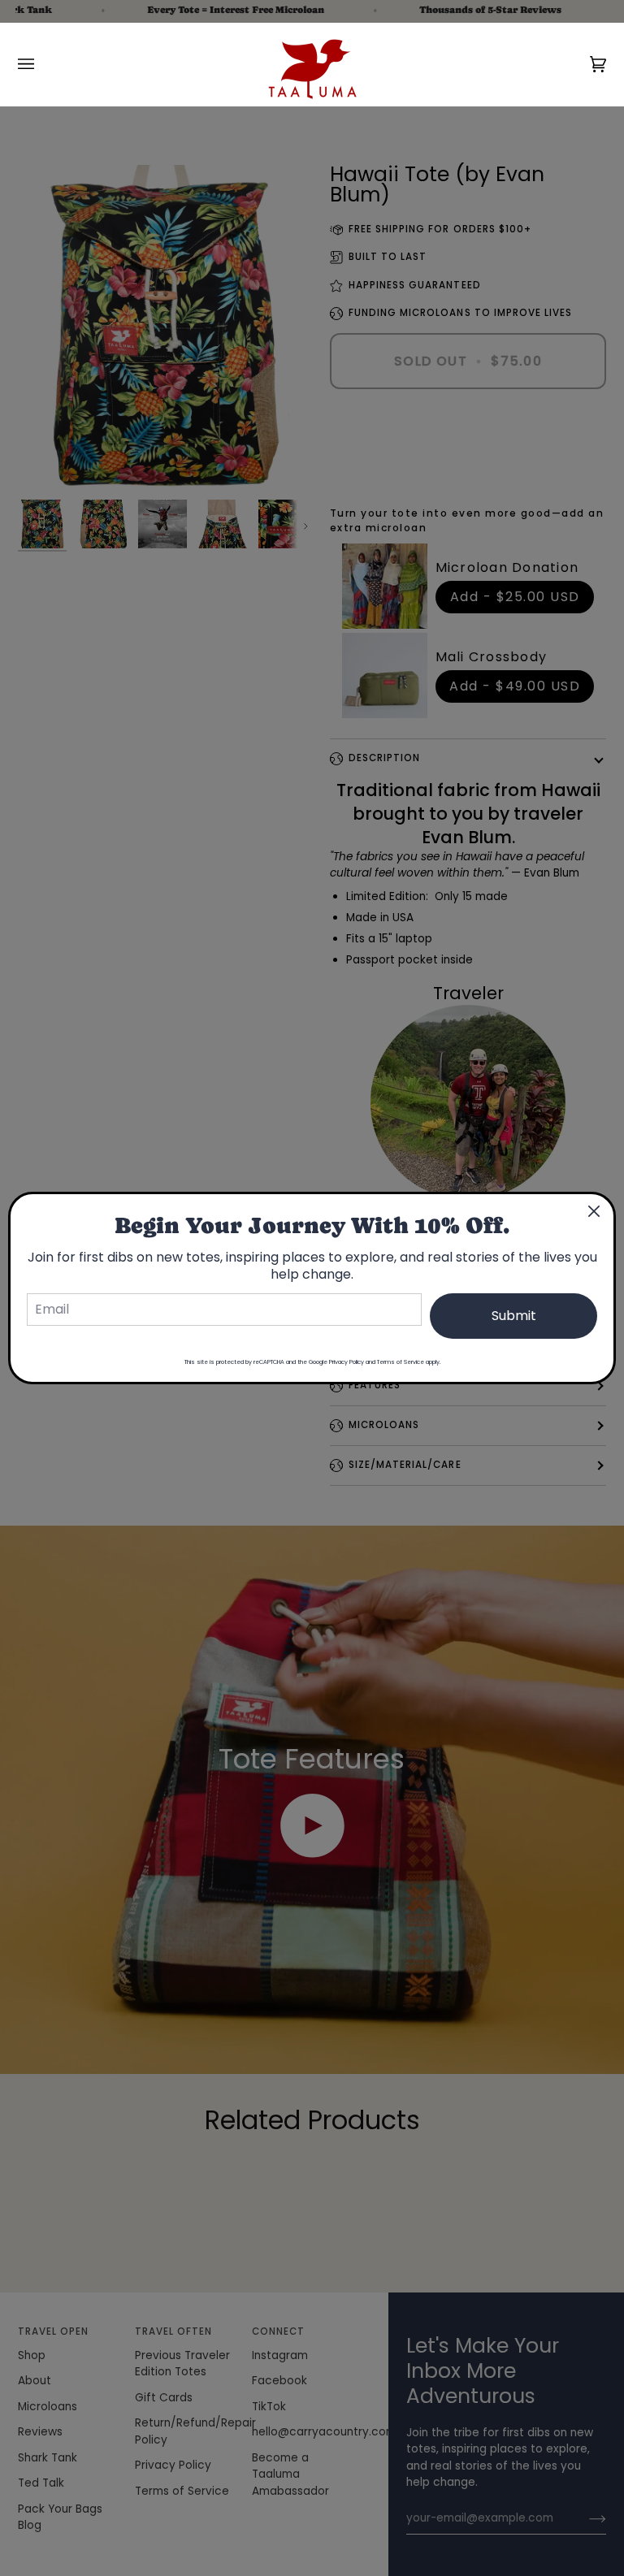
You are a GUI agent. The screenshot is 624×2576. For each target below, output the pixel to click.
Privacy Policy (347, 1362)
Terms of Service (401, 1362)
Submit (514, 1316)
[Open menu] (42, 64)
